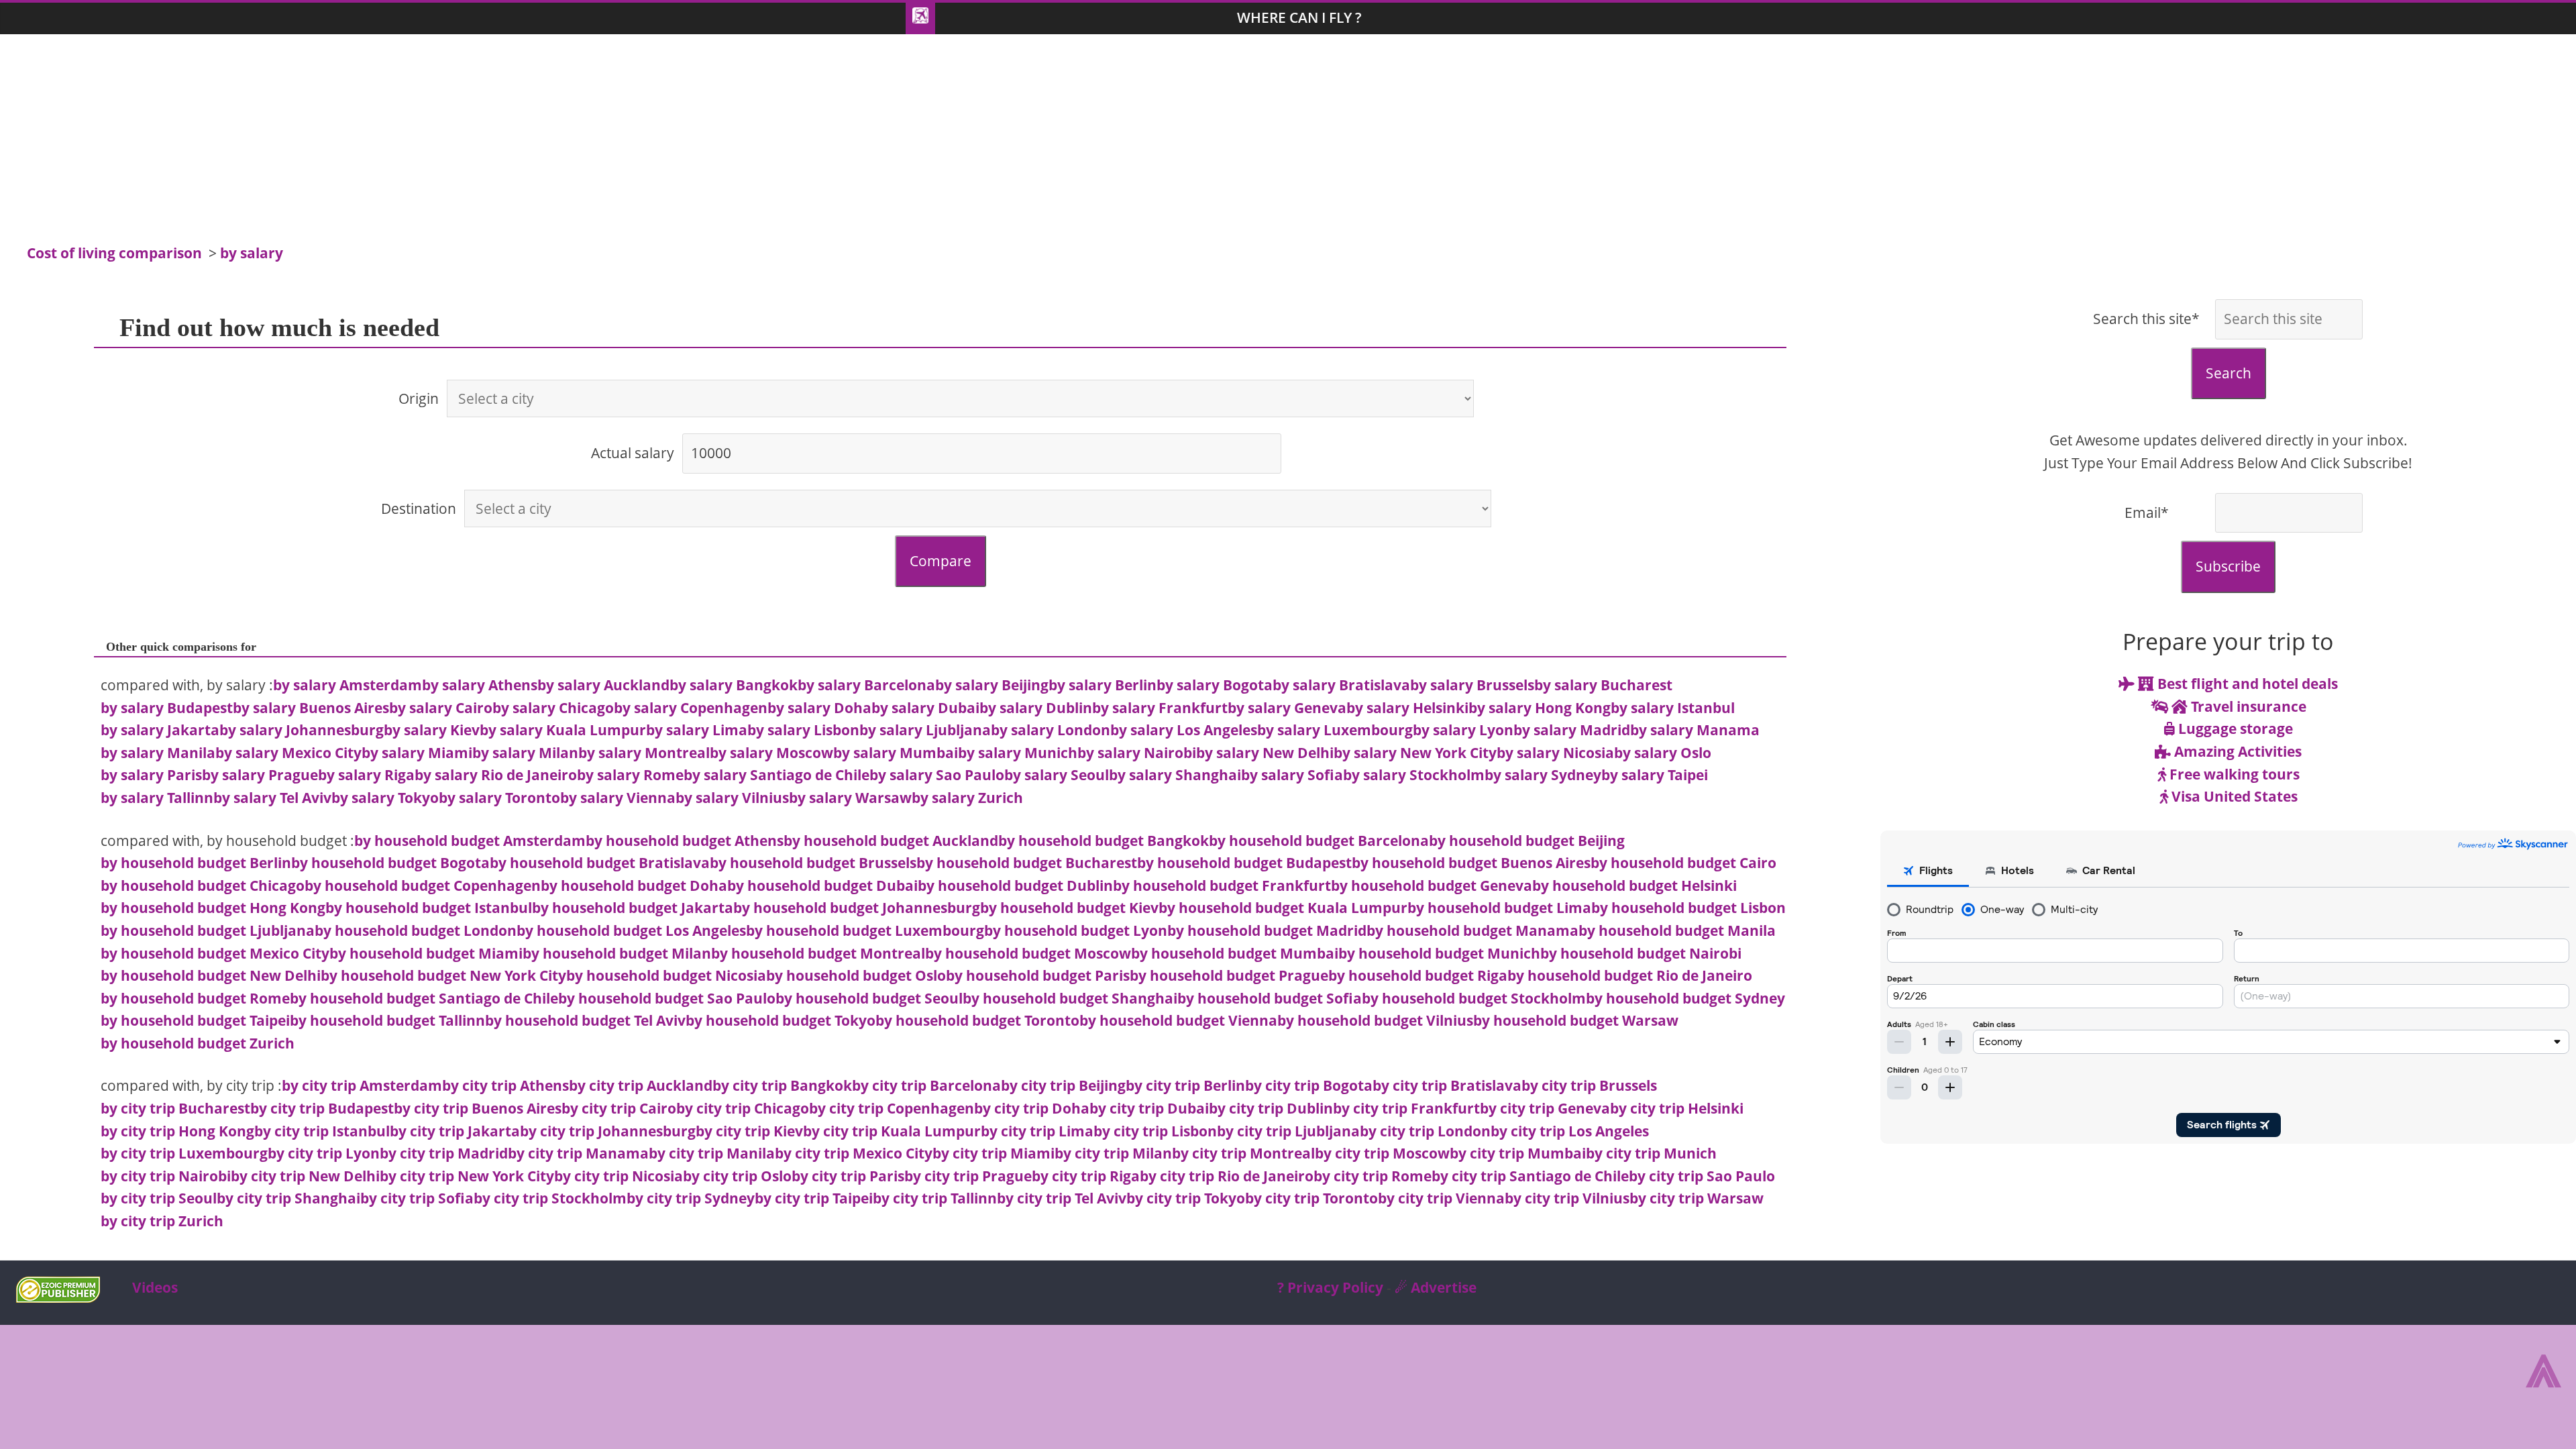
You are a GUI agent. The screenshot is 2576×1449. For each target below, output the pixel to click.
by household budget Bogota (390, 863)
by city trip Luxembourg (184, 1153)
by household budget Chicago (203, 885)
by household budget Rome (195, 998)
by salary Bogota (1215, 685)
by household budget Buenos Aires (1471, 863)
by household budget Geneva (1432, 885)
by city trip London (1425, 1131)
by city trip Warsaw (1697, 1198)
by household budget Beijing (1527, 841)
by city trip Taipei (814, 1198)
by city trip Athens (505, 1085)
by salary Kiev (432, 730)
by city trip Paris (848, 1176)
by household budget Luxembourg (865, 930)
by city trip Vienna (1441, 1198)
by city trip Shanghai (288, 1198)
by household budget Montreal (818, 953)
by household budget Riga (1418, 975)
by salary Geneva (1287, 708)
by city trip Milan (1113, 1153)
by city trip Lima (1037, 1131)
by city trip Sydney (691, 1198)
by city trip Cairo (619, 1108)
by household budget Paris (1038, 975)
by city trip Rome (1373, 1176)
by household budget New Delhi (211, 975)
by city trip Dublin (1271, 1108)
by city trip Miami (994, 1153)
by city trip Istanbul (322, 1131)
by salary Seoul (1057, 775)
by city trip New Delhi (305, 1176)
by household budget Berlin (196, 863)
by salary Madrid (1572, 730)
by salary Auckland (603, 685)
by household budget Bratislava (600, 863)
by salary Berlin (1103, 685)
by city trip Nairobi (166, 1176)
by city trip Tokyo (1186, 1198)
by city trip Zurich (162, 1221)
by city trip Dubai (1149, 1108)
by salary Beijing (992, 685)
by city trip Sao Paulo (1702, 1176)
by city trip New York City (467, 1176)
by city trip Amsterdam (362, 1085)
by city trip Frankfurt (1406, 1108)
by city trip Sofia (417, 1198)
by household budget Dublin (1015, 885)
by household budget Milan (617, 953)
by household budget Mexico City (215, 953)
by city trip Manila (712, 1153)
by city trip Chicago (743, 1108)
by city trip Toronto (1311, 1198)
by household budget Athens (685, 841)
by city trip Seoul (159, 1198)
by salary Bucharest (1603, 685)
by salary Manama (1695, 730)
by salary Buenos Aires (311, 708)
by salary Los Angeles (1184, 730)
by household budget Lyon (1076, 930)
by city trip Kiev (749, 1131)
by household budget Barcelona (1319, 841)
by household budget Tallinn (387, 1020)
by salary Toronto (499, 798)
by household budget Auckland (891, 841)
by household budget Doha (634, 885)
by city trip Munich (1651, 1153)
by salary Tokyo (385, 798)
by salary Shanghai (1175, 775)
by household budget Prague (1229, 975)
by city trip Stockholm (550, 1198)
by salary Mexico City (288, 753)
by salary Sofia (1292, 775)
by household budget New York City (443, 975)
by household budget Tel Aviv (585, 1020)
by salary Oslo (1663, 753)
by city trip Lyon (324, 1153)
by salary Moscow (771, 753)
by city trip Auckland (641, 1085)
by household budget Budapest (1244, 863)
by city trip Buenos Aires (478, 1108)
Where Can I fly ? (1299, 17)
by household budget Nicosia (666, 975)
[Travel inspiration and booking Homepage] (920, 18)
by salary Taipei (1655, 775)
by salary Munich (1018, 753)
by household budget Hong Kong (213, 908)
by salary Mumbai (896, 753)
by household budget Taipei (195, 1020)
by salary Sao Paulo (937, 775)
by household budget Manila (1677, 930)
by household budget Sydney (1685, 998)
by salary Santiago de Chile (776, 775)
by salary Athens (480, 685)
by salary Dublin (1036, 708)
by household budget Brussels (813, 863)
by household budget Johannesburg (857, 908)
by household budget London (416, 930)
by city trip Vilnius (1567, 1198)
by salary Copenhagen (691, 708)
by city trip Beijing (1063, 1085)
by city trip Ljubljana (1288, 1131)
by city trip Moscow (1382, 1153)
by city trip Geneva (1545, 1108)
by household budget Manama (1472, 930)
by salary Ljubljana (925, 730)
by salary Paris (151, 775)
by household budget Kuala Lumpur (1283, 908)
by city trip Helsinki (1677, 1108)
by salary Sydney (1543, 775)
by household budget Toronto (977, 1020)
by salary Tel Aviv (272, 798)
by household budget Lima (1499, 908)
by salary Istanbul (1673, 708)
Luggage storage (2234, 729)
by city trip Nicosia (619, 1176)
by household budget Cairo (1683, 863)
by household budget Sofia (1270, 998)
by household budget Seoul (869, 998)
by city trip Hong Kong (177, 1131)
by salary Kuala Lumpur (563, 730)
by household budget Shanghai (1070, 998)
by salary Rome (630, 775)
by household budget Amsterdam (470, 841)
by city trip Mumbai (1518, 1153)
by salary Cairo (441, 708)
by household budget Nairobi (1641, 953)
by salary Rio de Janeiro (496, 775)
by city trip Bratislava (1447, 1085)
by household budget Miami (426, 953)
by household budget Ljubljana (208, 930)
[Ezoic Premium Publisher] (58, 1297)
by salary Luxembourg (1335, 730)
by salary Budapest (167, 708)
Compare (941, 561)
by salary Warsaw (850, 798)
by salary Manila (158, 753)
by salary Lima (697, 730)
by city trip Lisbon (1155, 1131)
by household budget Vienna (1178, 1020)
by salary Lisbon (803, 730)
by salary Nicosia (1555, 753)
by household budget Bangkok (1104, 841)
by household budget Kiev (1069, 908)
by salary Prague (260, 775)
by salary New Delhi (1265, 753)
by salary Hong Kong (1540, 708)
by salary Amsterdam (347, 685)
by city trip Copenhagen (892, 1108)
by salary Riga (366, 775)
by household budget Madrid (1267, 930)
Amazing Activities (2236, 751)
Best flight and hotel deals (2246, 684)
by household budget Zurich (198, 1043)
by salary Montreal (644, 753)
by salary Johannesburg (302, 730)
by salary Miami (417, 753)
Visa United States (2233, 796)
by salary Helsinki (1407, 708)
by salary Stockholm (1414, 775)
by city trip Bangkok (782, 1085)
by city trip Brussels (1589, 1085)
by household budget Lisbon (1688, 908)
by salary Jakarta (160, 730)
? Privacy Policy (1330, 1287)
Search (2229, 373)
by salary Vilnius (732, 798)
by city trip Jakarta (455, 1131)
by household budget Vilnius (1375, 1020)
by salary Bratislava (1341, 685)
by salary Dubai (925, 708)
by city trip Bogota (1309, 1085)
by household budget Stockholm (1474, 998)
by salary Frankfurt (1160, 708)
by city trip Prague (968, 1176)
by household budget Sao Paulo (667, 998)
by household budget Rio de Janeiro (1630, 975)
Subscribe (2228, 566)
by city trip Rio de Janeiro (1227, 1176)
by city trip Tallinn (935, 1198)
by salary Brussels (1472, 685)
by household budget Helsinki (1634, 885)
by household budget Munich (1439, 953)
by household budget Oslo (856, 975)
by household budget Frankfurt (1222, 885)
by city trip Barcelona (926, 1085)
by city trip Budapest (322, 1108)
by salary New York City (1415, 753)
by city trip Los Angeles (1570, 1131)
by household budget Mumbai (1235, 953)
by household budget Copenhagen (423, 885)
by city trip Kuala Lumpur (892, 1131)
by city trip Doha (1032, 1108)
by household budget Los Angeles (631, 930)
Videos (155, 1287)
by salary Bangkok (734, 685)
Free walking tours (2233, 774)
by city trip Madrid (444, 1153)
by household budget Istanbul (429, 908)
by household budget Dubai (822, 885)
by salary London (1051, 730)
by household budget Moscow (1028, 953)
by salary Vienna (618, 798)
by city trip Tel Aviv (1062, 1198)
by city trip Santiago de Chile (1530, 1176)
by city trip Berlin (1185, 1085)
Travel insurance (2247, 706)
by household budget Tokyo (781, 1020)
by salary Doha (819, 708)
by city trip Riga (1086, 1176)
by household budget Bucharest (1027, 863)
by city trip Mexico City (854, 1153)
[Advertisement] (1288, 142)
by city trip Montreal (1243, 1153)
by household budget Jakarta (633, 908)
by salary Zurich (967, 798)
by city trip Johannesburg (608, 1131)
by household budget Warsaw (1576, 1020)
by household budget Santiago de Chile (424, 998)
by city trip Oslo (737, 1176)
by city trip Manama (578, 1153)
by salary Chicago (553, 708)
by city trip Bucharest (175, 1108)
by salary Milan (525, 753)
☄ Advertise (1436, 1287)
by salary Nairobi (1137, 753)
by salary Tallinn (157, 798)
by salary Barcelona (866, 685)
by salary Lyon (1463, 730)
